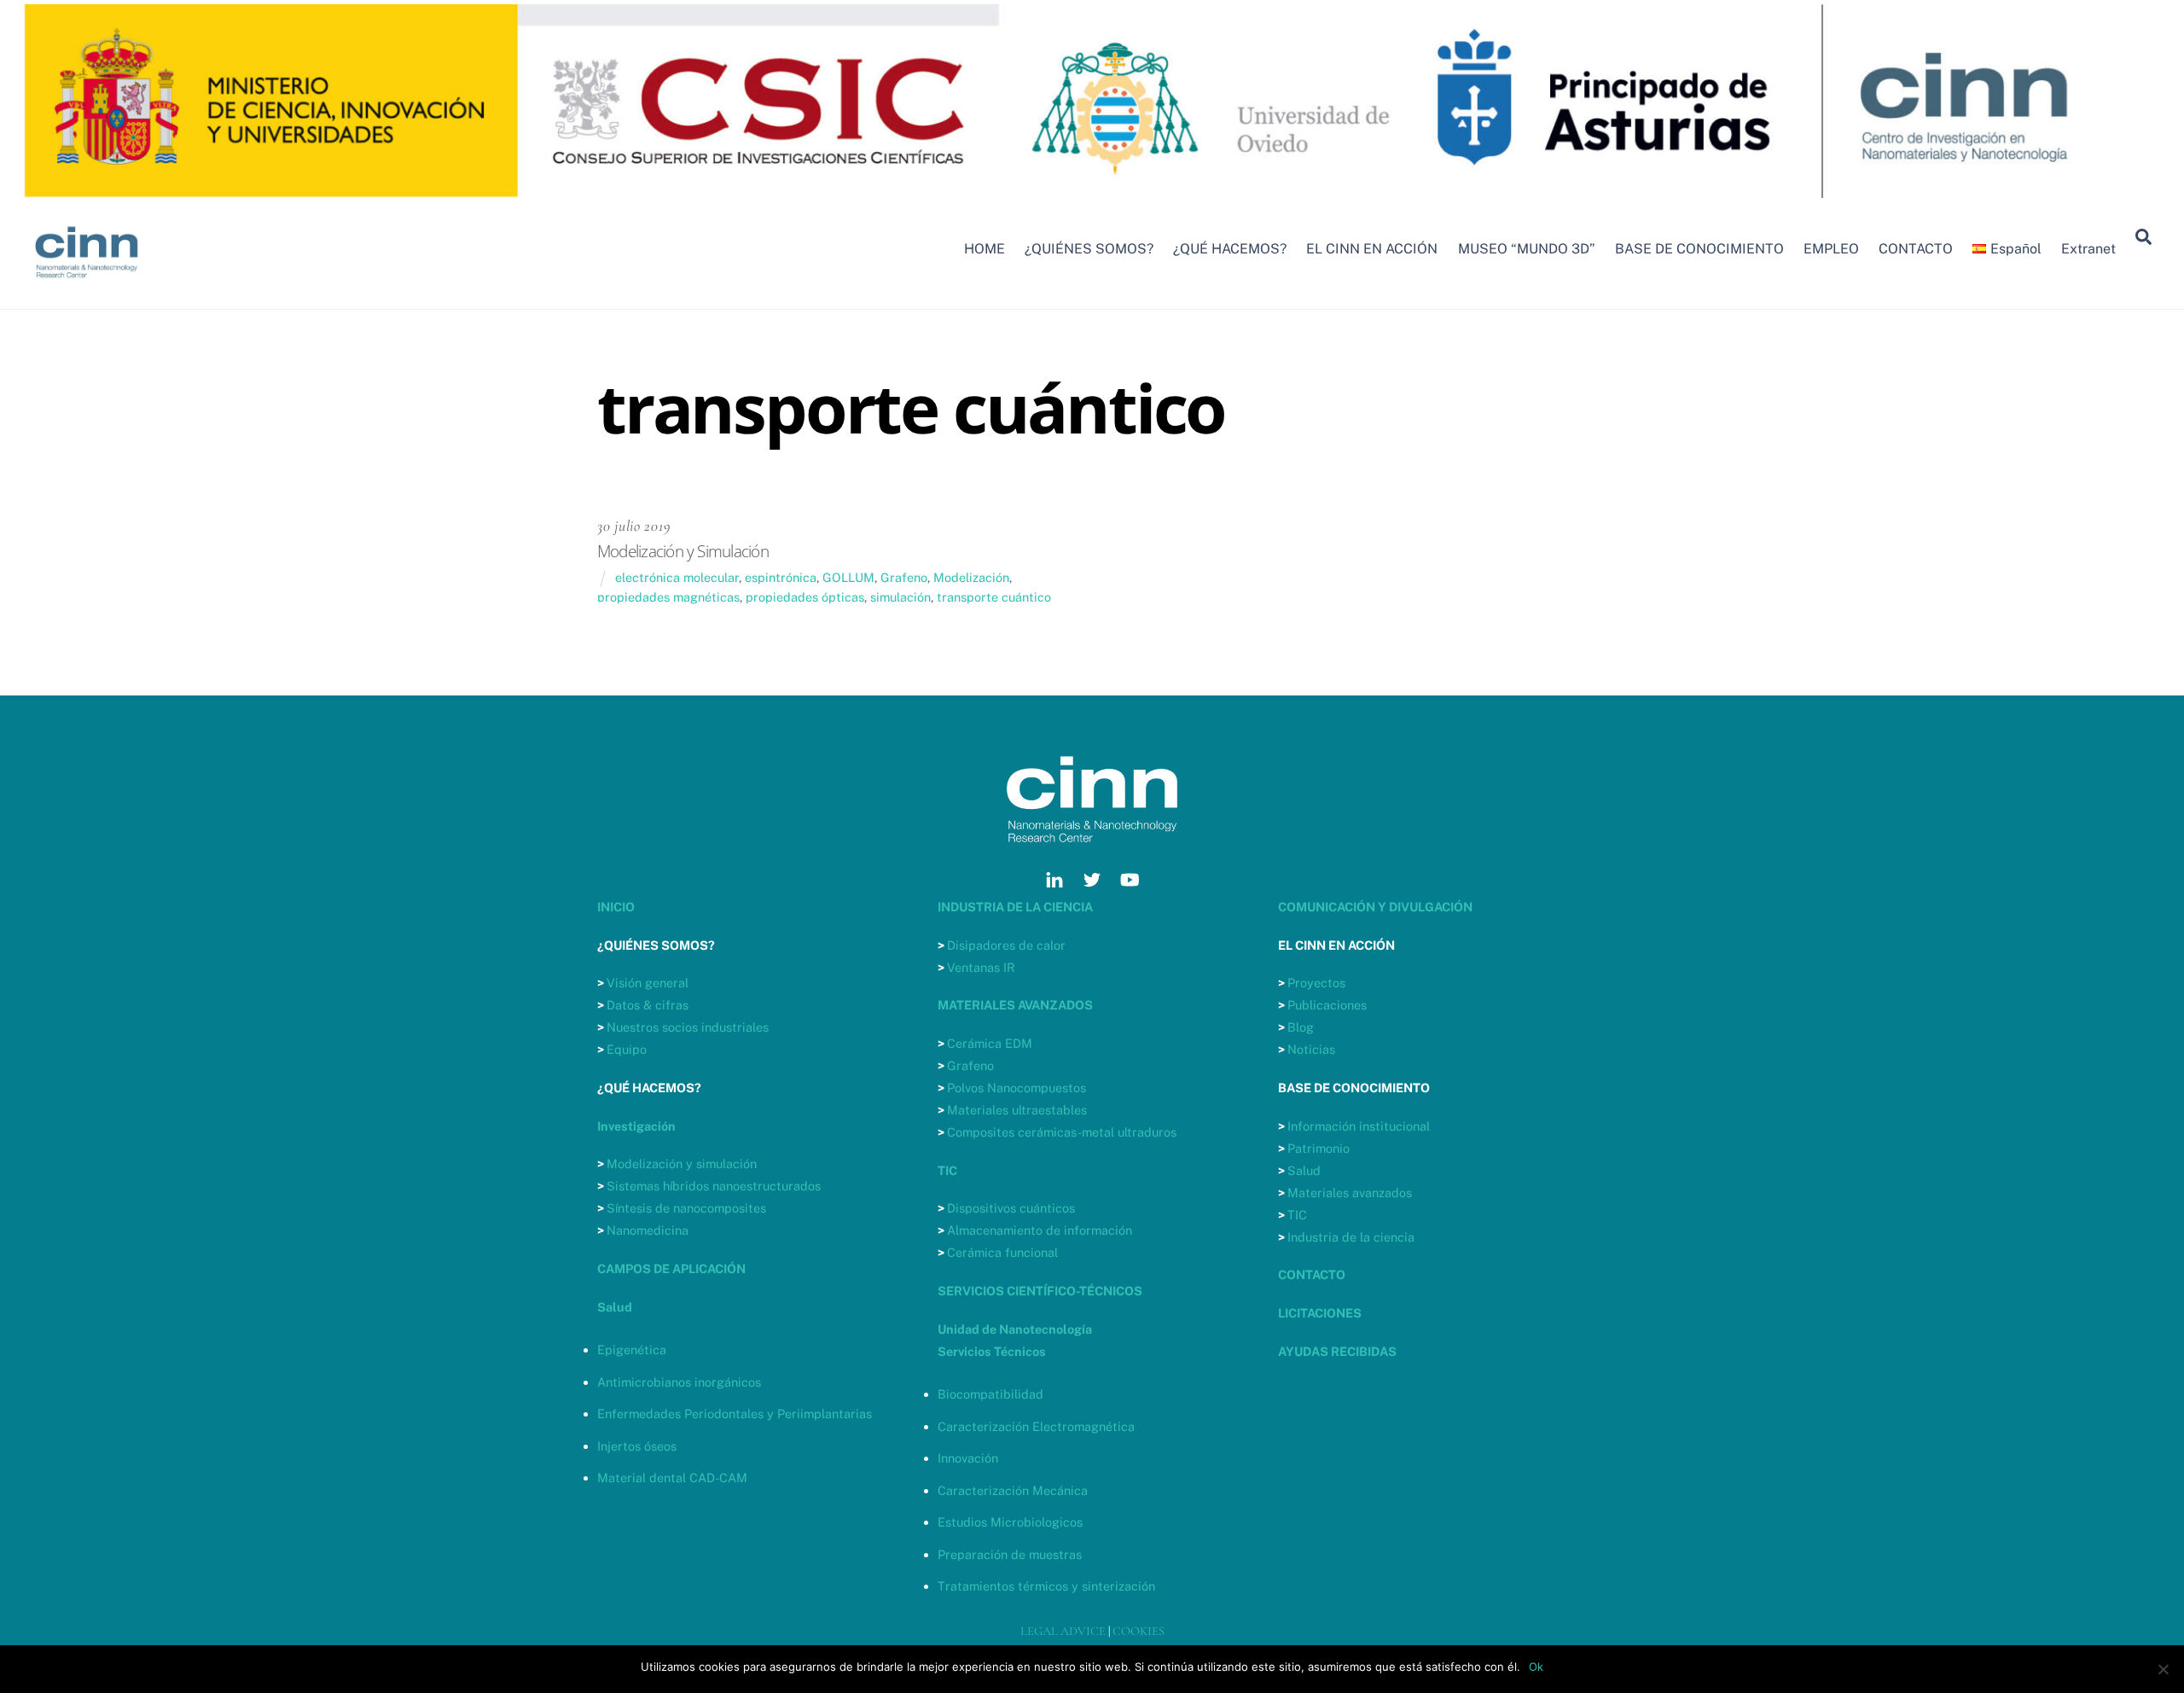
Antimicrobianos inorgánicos (679, 1382)
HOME (985, 249)
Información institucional (1359, 1126)
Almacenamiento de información (1040, 1230)
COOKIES (1138, 1631)
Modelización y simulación (682, 1164)
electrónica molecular (677, 577)
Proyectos (1316, 983)
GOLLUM (848, 577)
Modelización (971, 577)
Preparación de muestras (1010, 1554)
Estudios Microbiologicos (1010, 1522)
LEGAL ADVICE (1063, 1631)
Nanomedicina (648, 1230)
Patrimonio (1319, 1148)
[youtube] (1130, 878)
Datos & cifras (648, 1005)
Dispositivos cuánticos (1011, 1208)
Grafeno (904, 577)
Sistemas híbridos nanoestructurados (714, 1186)
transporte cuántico (994, 597)
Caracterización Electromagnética (1036, 1426)
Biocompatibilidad (990, 1394)
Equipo (627, 1049)
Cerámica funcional (1002, 1252)
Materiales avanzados (1350, 1193)
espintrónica (781, 577)
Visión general (648, 983)
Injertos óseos (637, 1446)
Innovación (968, 1458)
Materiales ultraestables (1017, 1110)
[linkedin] (1054, 878)
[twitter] (1092, 878)
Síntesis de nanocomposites (686, 1208)
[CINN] (87, 286)
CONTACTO (1916, 249)
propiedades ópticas (805, 597)
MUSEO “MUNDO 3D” (1527, 249)
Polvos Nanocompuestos (1016, 1088)
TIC (1297, 1215)
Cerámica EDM (990, 1043)
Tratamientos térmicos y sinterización (1046, 1586)
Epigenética (632, 1350)
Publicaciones (1327, 1005)
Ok (1536, 1667)
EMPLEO (1831, 249)
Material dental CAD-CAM (672, 1478)
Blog (1301, 1027)
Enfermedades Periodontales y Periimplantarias (735, 1414)
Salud (1304, 1170)
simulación (900, 597)
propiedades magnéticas (668, 597)
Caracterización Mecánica (1013, 1490)
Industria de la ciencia (1351, 1237)
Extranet (2088, 249)
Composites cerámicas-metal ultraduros (1062, 1132)
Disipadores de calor (1006, 945)
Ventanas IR (981, 967)
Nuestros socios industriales (688, 1027)
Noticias (1311, 1049)
